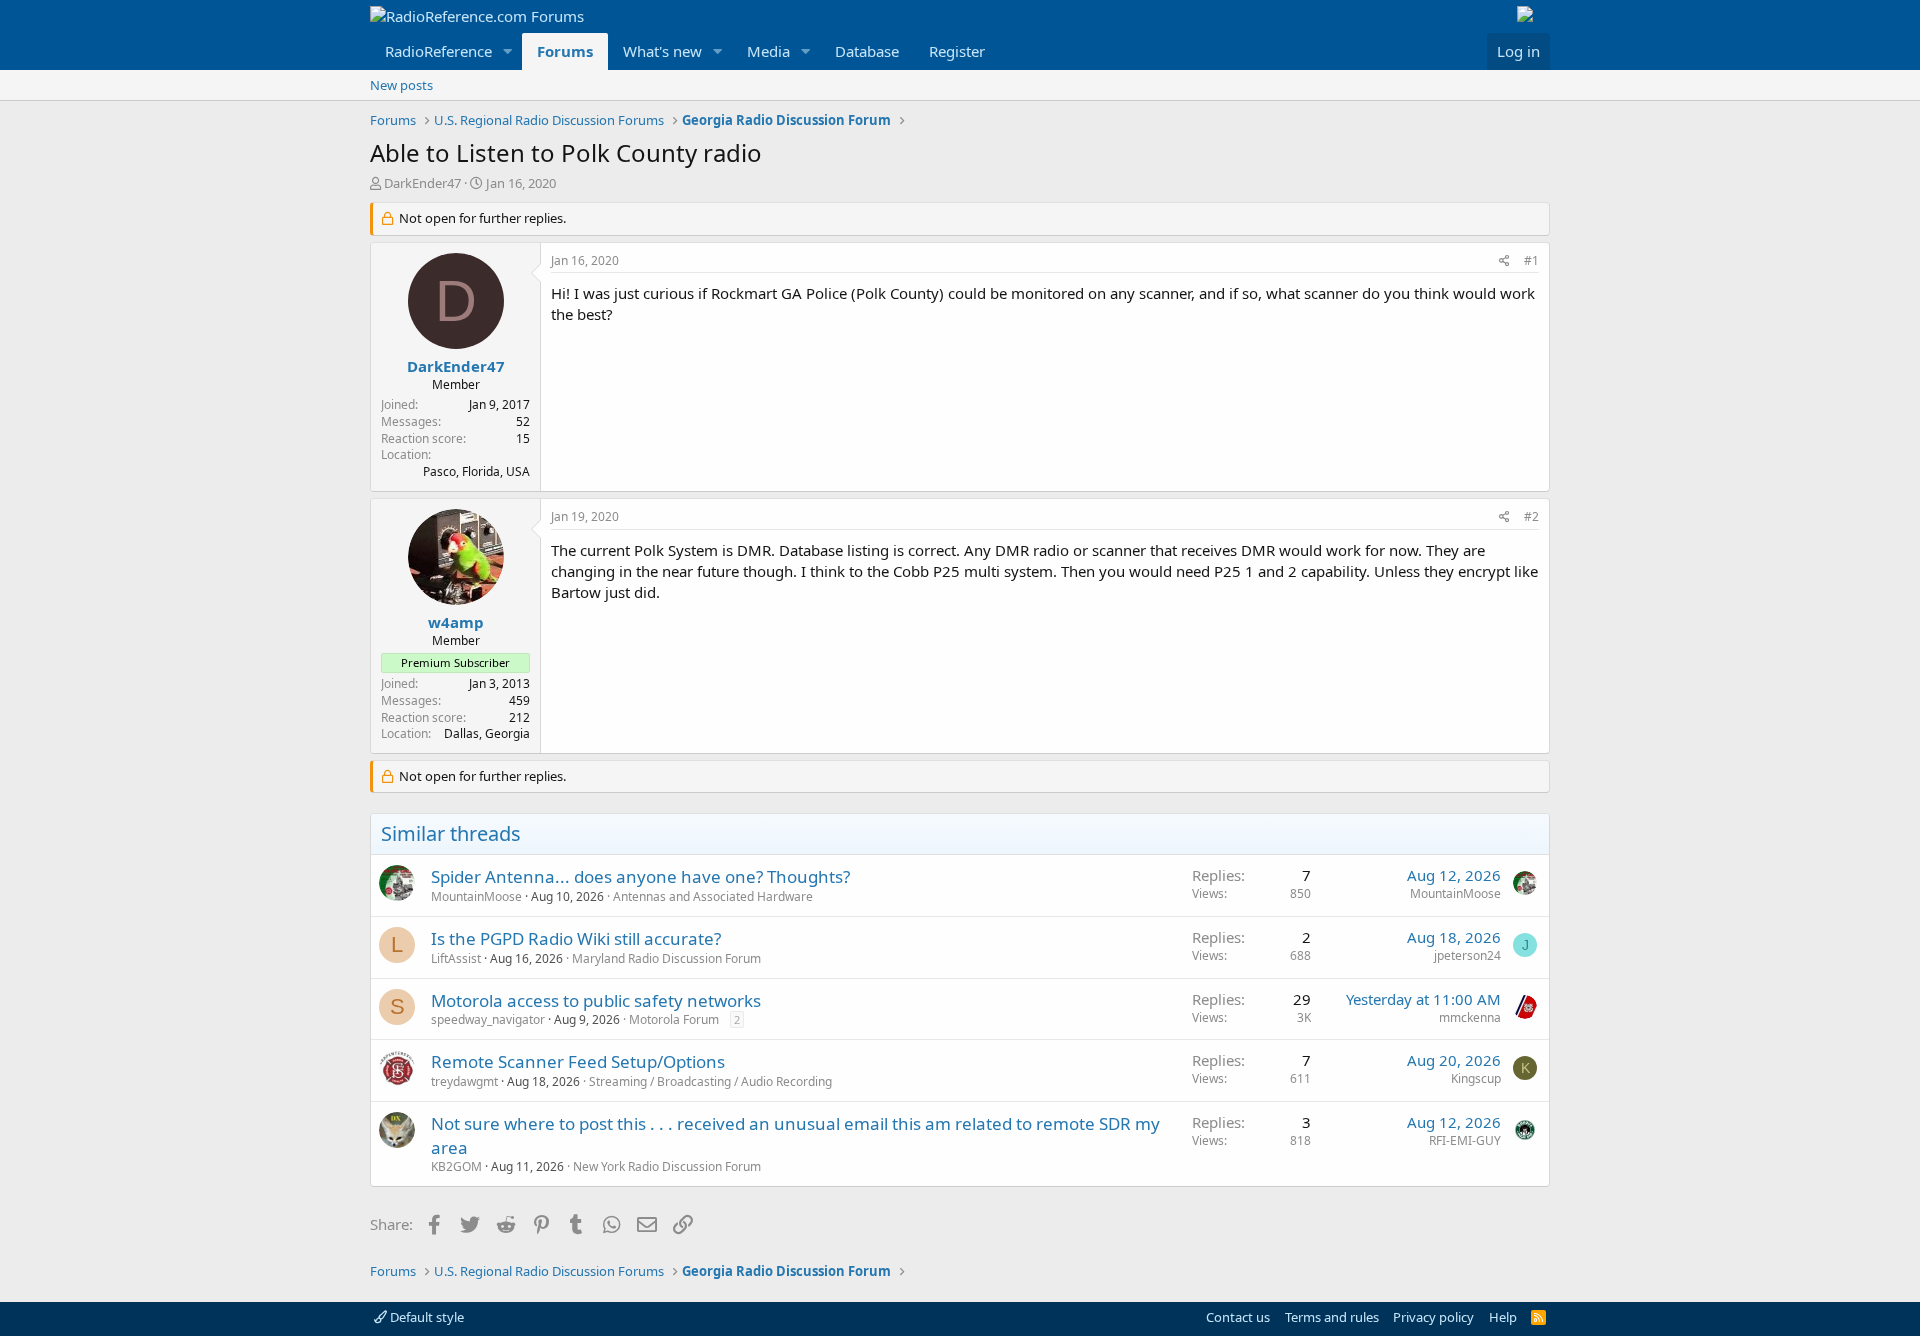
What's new (662, 51)
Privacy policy (1433, 1317)
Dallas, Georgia (487, 733)
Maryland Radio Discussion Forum (666, 958)
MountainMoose (476, 896)
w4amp (456, 622)
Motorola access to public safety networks (596, 1000)
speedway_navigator (488, 1019)
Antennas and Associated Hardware (713, 896)
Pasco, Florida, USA (476, 471)
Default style (425, 1317)
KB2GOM (456, 1166)
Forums (565, 51)
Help (1503, 1317)
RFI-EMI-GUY (1465, 1140)
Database (867, 51)
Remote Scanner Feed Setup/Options (578, 1061)
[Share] (1504, 261)
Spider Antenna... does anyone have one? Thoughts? (640, 876)
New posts (401, 85)
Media (768, 51)
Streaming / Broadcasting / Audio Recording (710, 1081)
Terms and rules (1332, 1317)
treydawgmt (464, 1081)
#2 (1531, 516)
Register (957, 51)
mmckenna (1470, 1017)
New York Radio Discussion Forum (667, 1166)
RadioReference (438, 51)
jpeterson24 (1467, 955)
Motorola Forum (674, 1019)
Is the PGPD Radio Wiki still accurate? (576, 938)
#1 (1531, 260)
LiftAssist (456, 958)
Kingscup (1476, 1078)
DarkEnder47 (422, 183)
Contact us (1238, 1317)
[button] (508, 51)
